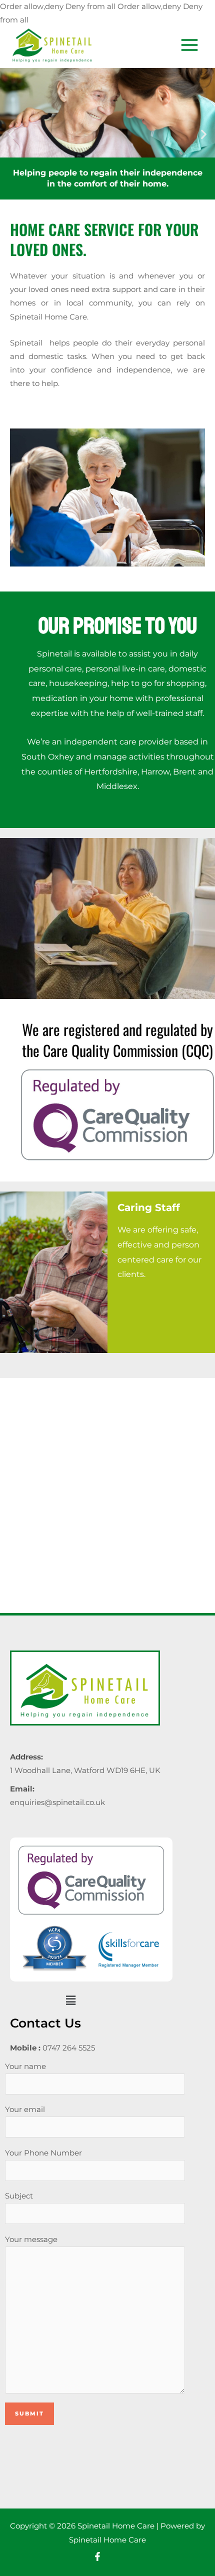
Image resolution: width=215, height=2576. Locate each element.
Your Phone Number (43, 2153)
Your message (31, 2239)
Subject (19, 2196)
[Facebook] (97, 2556)
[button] (11, 134)
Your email (25, 2109)
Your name (25, 2066)
